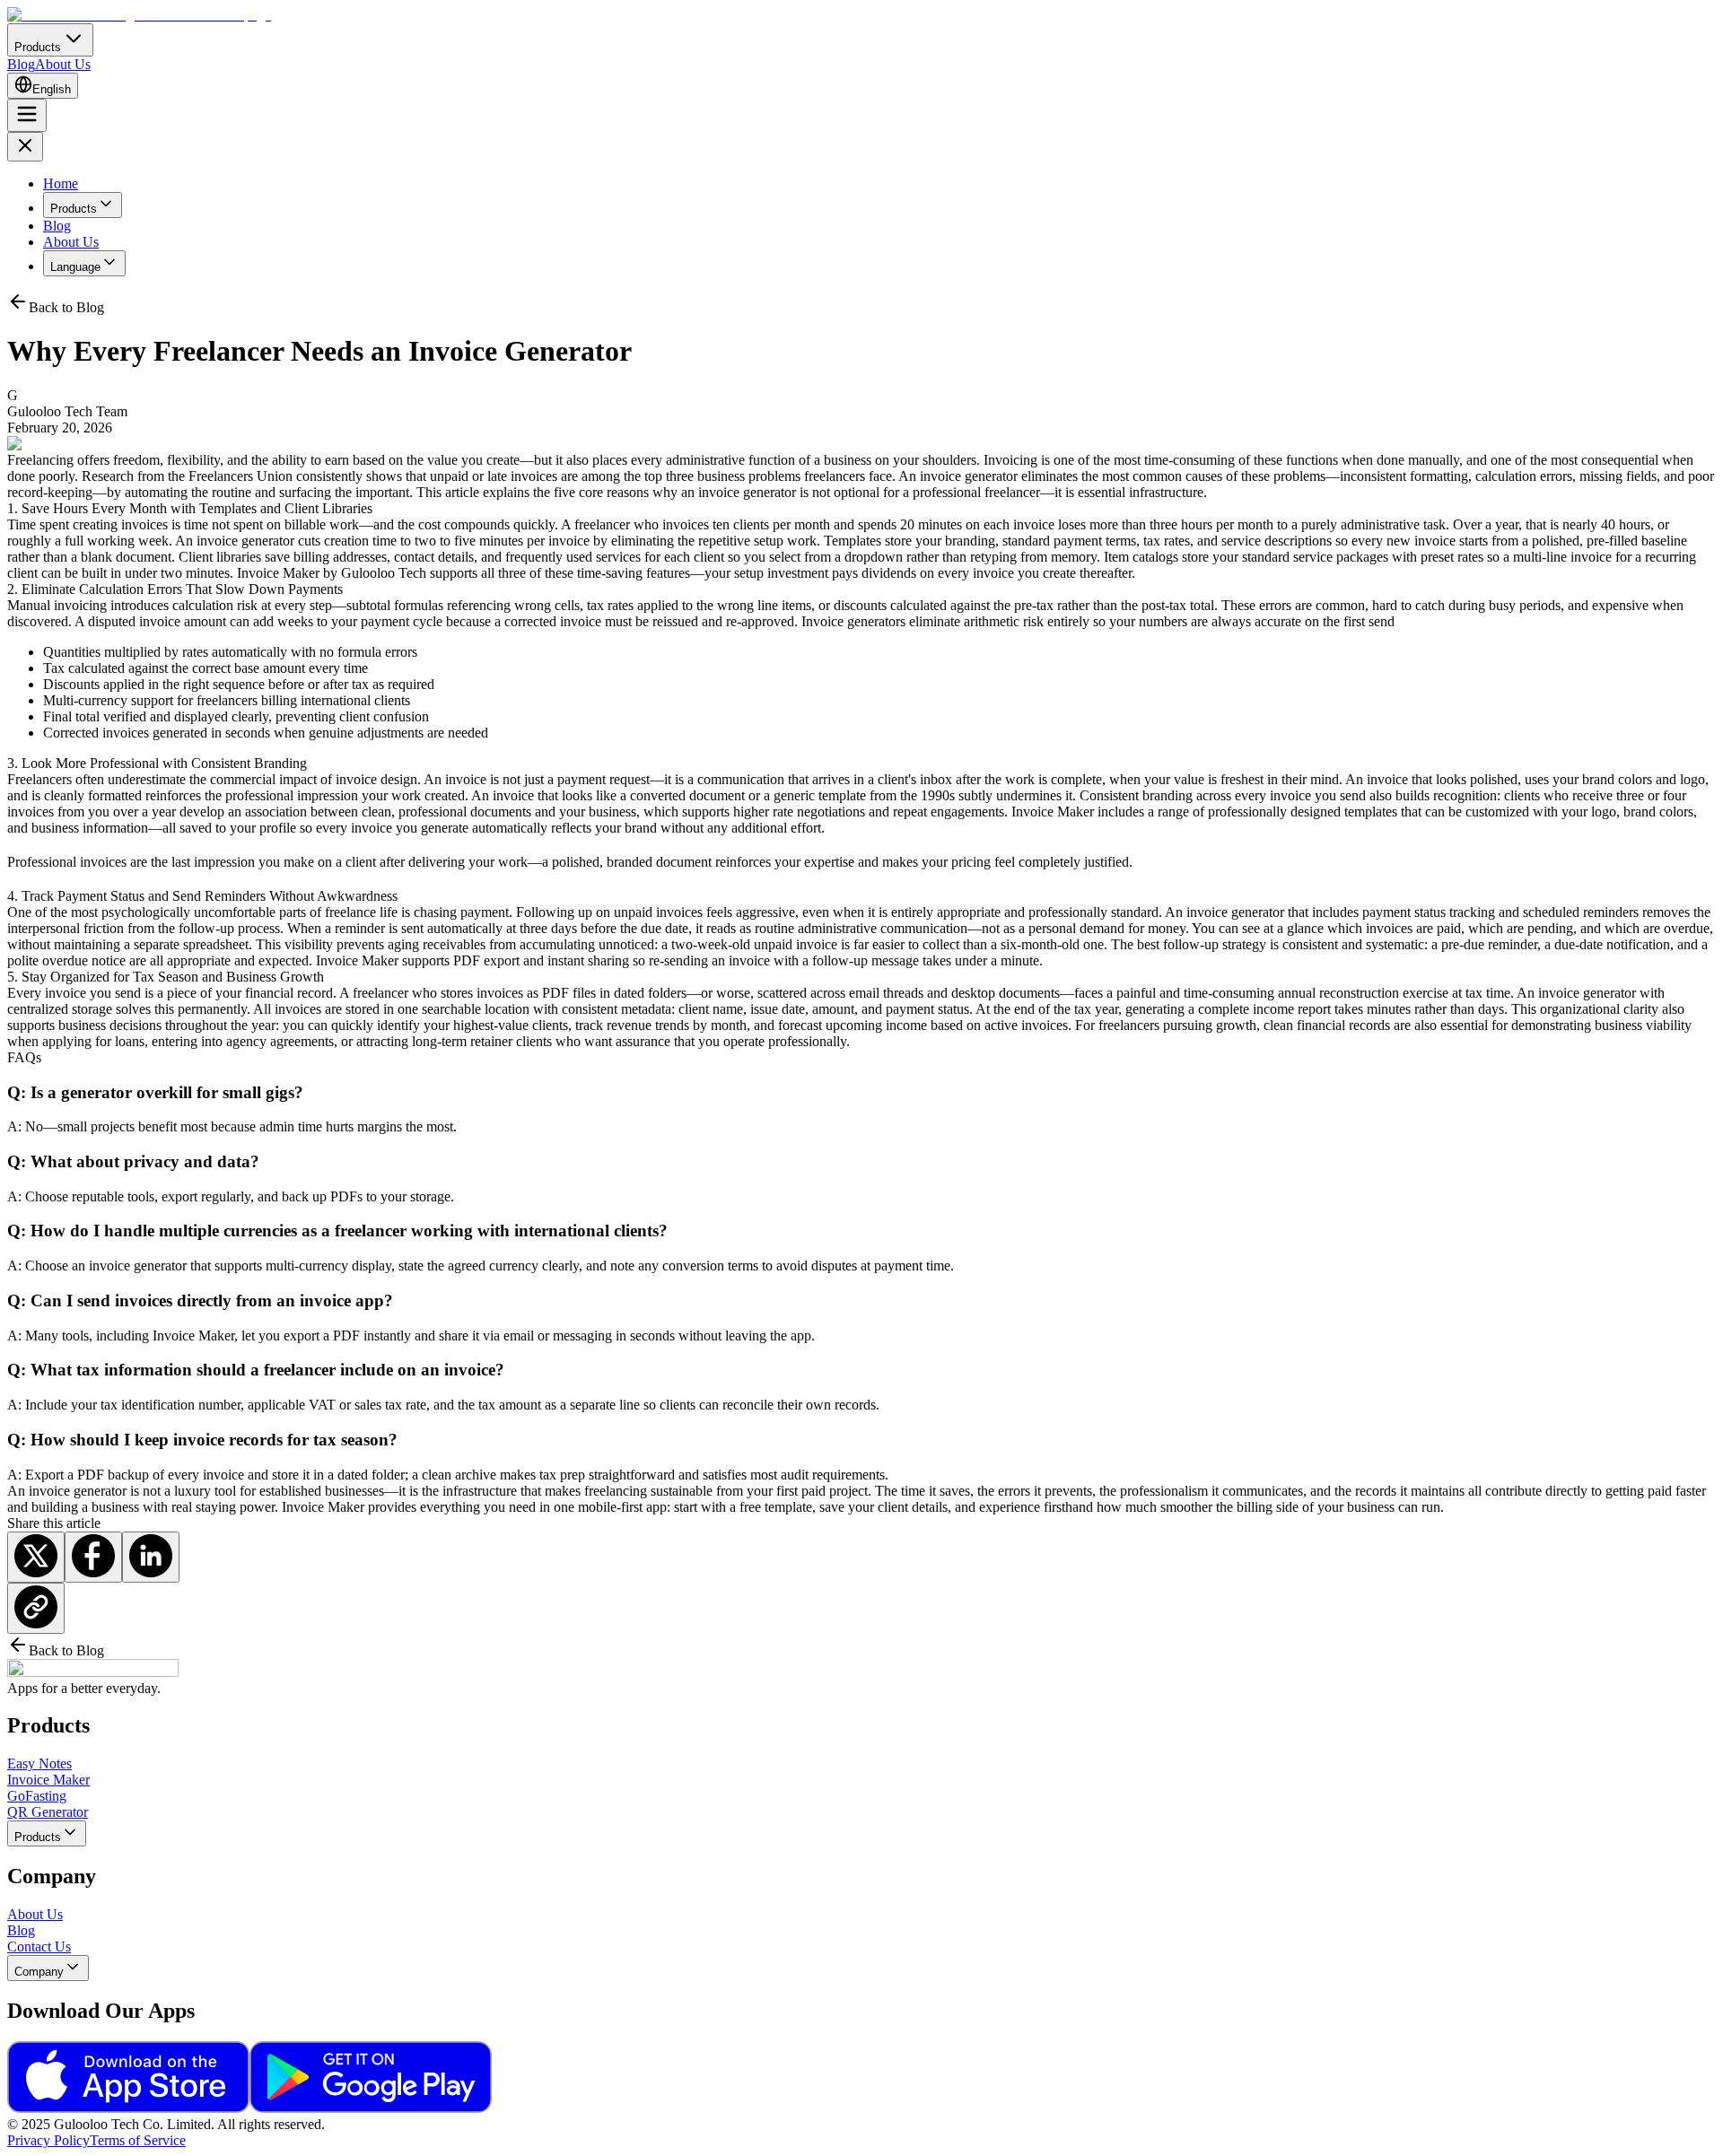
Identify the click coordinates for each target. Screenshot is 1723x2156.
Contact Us (39, 1947)
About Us (63, 64)
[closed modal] (25, 147)
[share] (36, 1557)
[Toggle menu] (27, 115)
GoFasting (37, 1796)
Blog (21, 64)
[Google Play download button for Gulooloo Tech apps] (371, 2108)
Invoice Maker (48, 1780)
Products (74, 209)
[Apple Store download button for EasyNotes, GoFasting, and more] (128, 2108)
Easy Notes (39, 1763)
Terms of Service (138, 2140)
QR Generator (48, 1812)
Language (75, 267)
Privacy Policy (48, 2140)
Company (39, 1972)
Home (61, 183)
